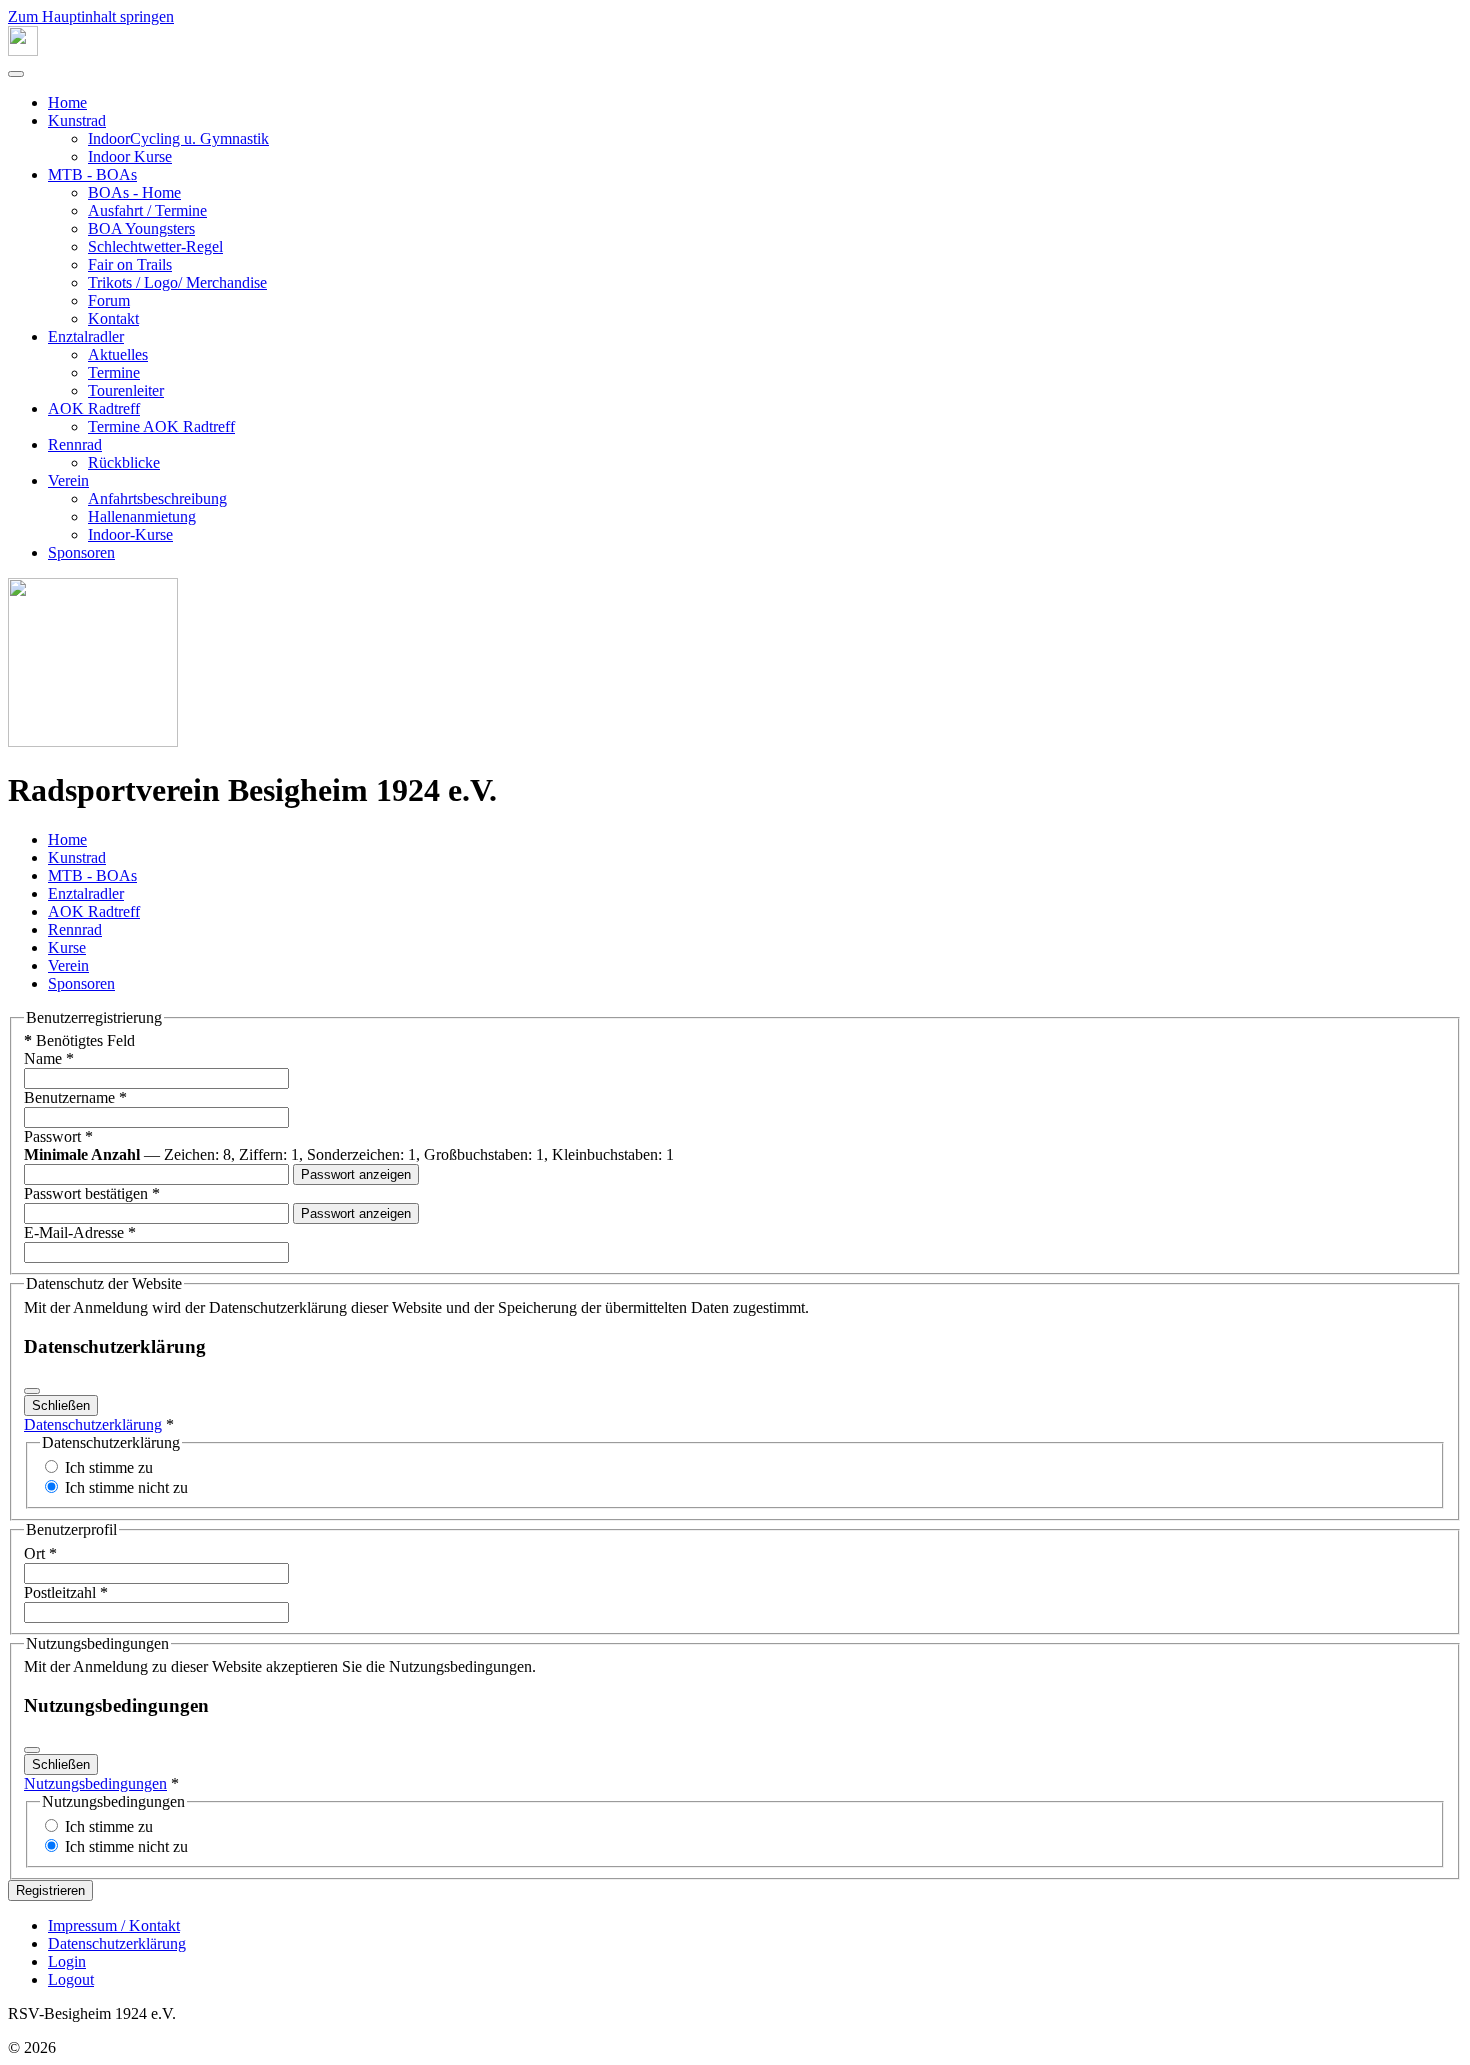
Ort (40, 1553)
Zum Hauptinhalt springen (91, 16)
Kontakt (113, 318)
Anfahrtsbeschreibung (157, 498)
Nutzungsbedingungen (95, 1783)
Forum (109, 300)
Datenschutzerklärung (93, 1424)
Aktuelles (118, 354)
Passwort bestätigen (92, 1193)
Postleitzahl (66, 1592)
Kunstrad (77, 120)
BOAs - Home (134, 192)
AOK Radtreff (94, 408)
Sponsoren (81, 552)
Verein (68, 480)
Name (49, 1058)
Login (67, 1961)
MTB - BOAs (92, 174)
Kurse (67, 947)
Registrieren (50, 1890)
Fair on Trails (130, 264)
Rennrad (75, 444)
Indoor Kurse (130, 156)
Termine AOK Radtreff (161, 426)
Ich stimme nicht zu (126, 1487)
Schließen (61, 1405)
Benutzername (75, 1097)
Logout (71, 1979)
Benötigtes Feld (79, 1040)
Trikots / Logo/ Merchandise (177, 282)
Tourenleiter (126, 390)
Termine (114, 372)
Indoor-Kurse (130, 534)
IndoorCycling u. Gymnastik (178, 138)
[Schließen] (32, 1391)
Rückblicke (124, 462)
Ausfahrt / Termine (147, 210)
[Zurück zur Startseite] (23, 50)
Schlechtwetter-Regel (155, 246)
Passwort (58, 1136)
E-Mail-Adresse (80, 1232)
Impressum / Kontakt (114, 1925)
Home (67, 102)
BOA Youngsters (141, 228)
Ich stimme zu (109, 1467)
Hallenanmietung (142, 516)
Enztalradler (86, 336)
